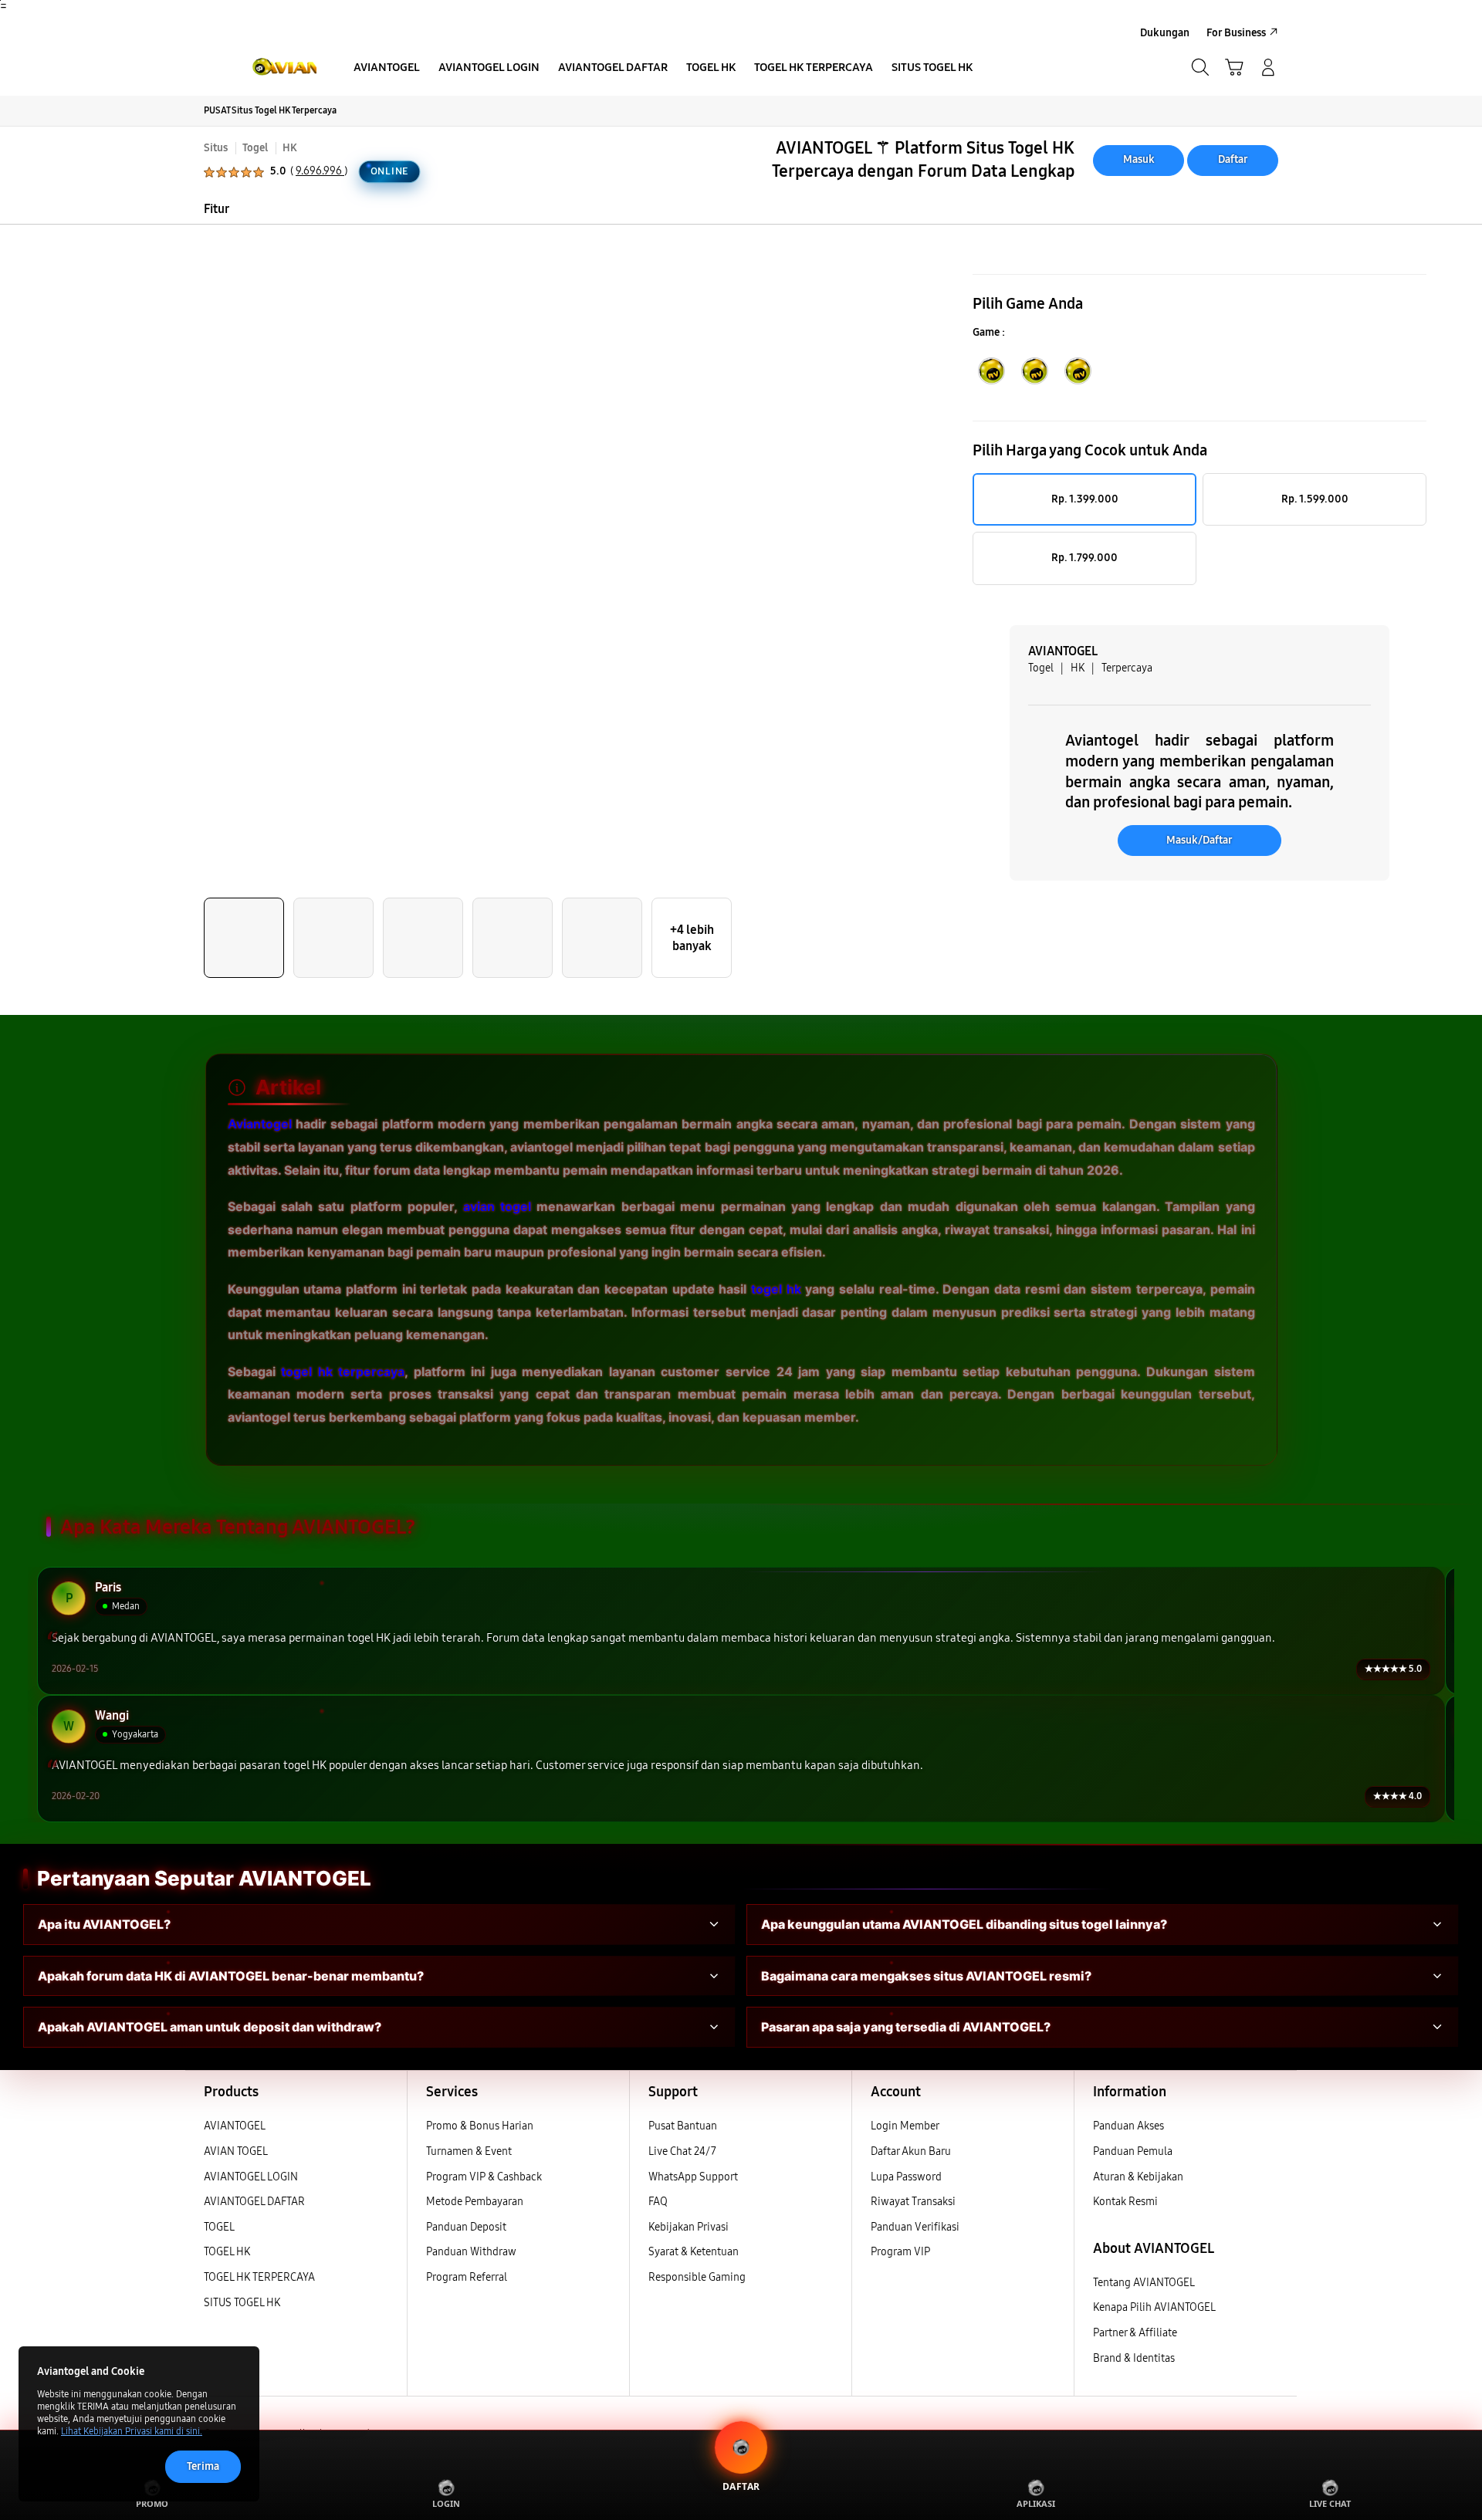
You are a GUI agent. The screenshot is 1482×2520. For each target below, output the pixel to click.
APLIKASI (1036, 2503)
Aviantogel (260, 1124)
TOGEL (219, 2227)
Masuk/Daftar (1199, 840)
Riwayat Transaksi (913, 2202)
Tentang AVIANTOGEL (1144, 2283)
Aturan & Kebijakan (1138, 2177)
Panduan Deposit (466, 2227)
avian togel (497, 1206)
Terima (203, 2466)
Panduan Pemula (1133, 2151)
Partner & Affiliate (1135, 2333)
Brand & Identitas (1134, 2358)
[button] (1234, 67)
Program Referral (467, 2277)
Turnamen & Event (469, 2151)
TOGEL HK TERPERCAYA (259, 2277)
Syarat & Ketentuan (694, 2252)
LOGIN (446, 2503)
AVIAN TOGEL (236, 2151)
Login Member (905, 2126)
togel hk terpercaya (343, 1371)
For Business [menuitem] (1236, 33)
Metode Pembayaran (475, 2202)
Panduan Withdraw (471, 2252)
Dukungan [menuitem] (1165, 33)
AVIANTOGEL (235, 2126)
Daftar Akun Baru (911, 2151)
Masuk (1139, 159)
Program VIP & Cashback (484, 2177)
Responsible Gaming (697, 2277)
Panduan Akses (1128, 2126)
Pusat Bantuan (683, 2126)
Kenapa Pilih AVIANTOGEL (1154, 2307)
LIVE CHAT (1330, 2503)
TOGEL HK (227, 2252)
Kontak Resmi (1125, 2202)
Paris (108, 1588)
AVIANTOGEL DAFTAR (254, 2202)
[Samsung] (259, 67)
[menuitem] (387, 69)
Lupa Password (906, 2177)
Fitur (217, 209)
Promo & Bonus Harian (480, 2126)
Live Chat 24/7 (682, 2151)
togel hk (776, 1288)
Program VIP (900, 2252)
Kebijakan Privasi (689, 2227)
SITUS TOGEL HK (242, 2303)
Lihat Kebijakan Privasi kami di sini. (132, 2431)
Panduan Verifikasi (915, 2227)
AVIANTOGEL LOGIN (251, 2177)
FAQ (658, 2202)
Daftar (1233, 159)
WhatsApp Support (693, 2177)
